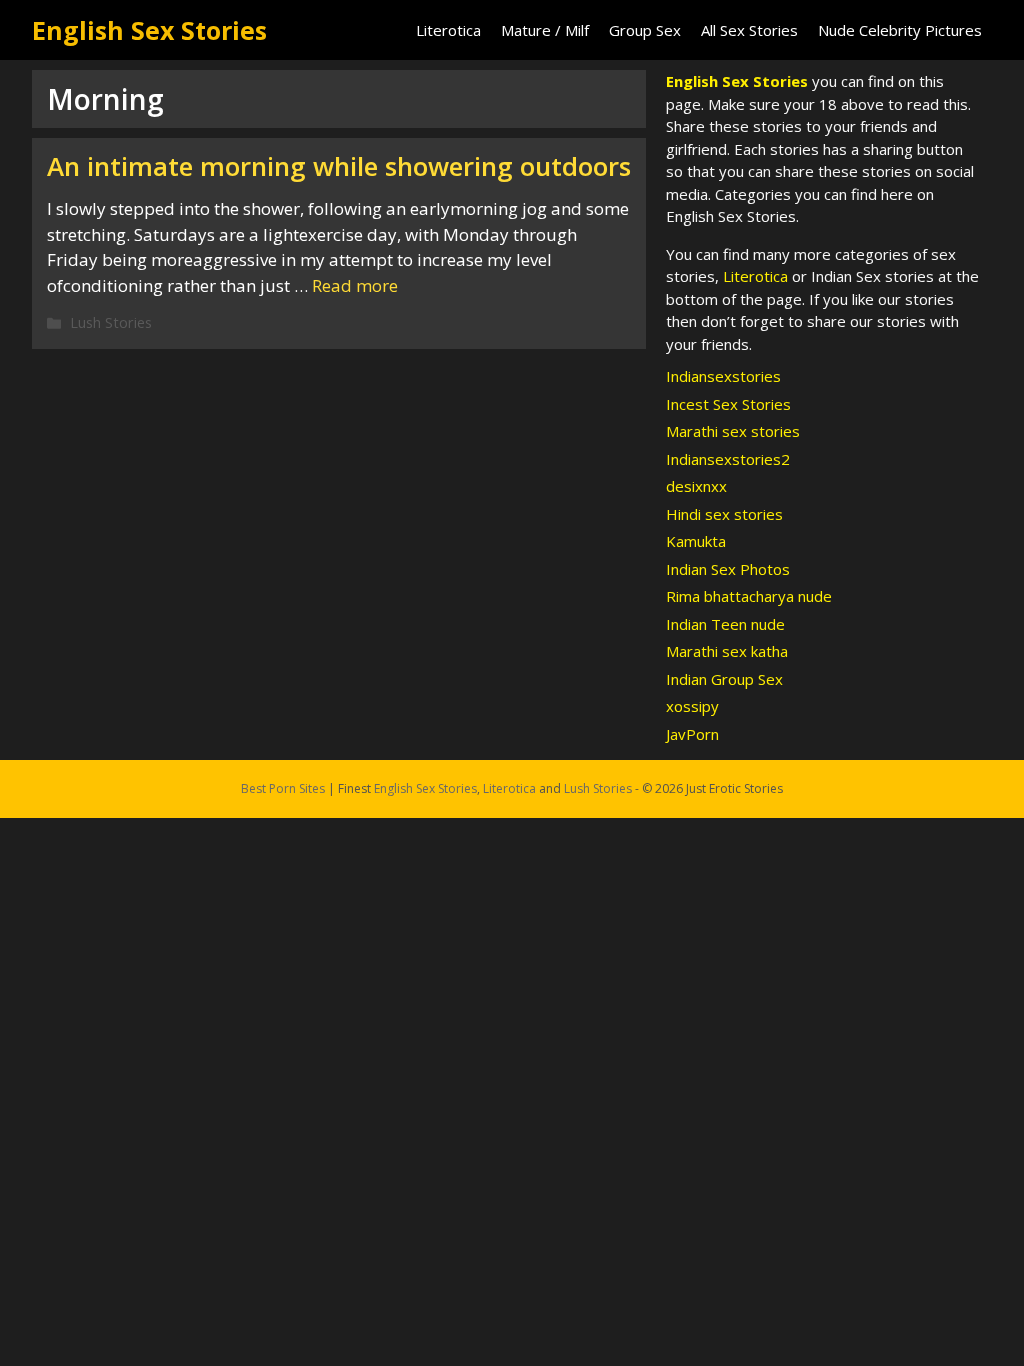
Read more (355, 285)
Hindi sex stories (724, 514)
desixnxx (696, 486)
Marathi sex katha (727, 651)
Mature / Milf (545, 30)
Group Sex (645, 30)
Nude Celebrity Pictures (900, 30)
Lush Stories (111, 322)
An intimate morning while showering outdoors (339, 166)
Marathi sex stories (733, 431)
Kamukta (696, 541)
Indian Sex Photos (728, 569)
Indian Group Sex (724, 679)
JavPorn (692, 734)
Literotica (448, 30)
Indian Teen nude (725, 624)
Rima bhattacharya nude (749, 596)
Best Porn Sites (283, 788)
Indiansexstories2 (728, 459)
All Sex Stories (749, 30)
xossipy (692, 706)
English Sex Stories (149, 30)
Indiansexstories (723, 376)
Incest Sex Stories (728, 404)
